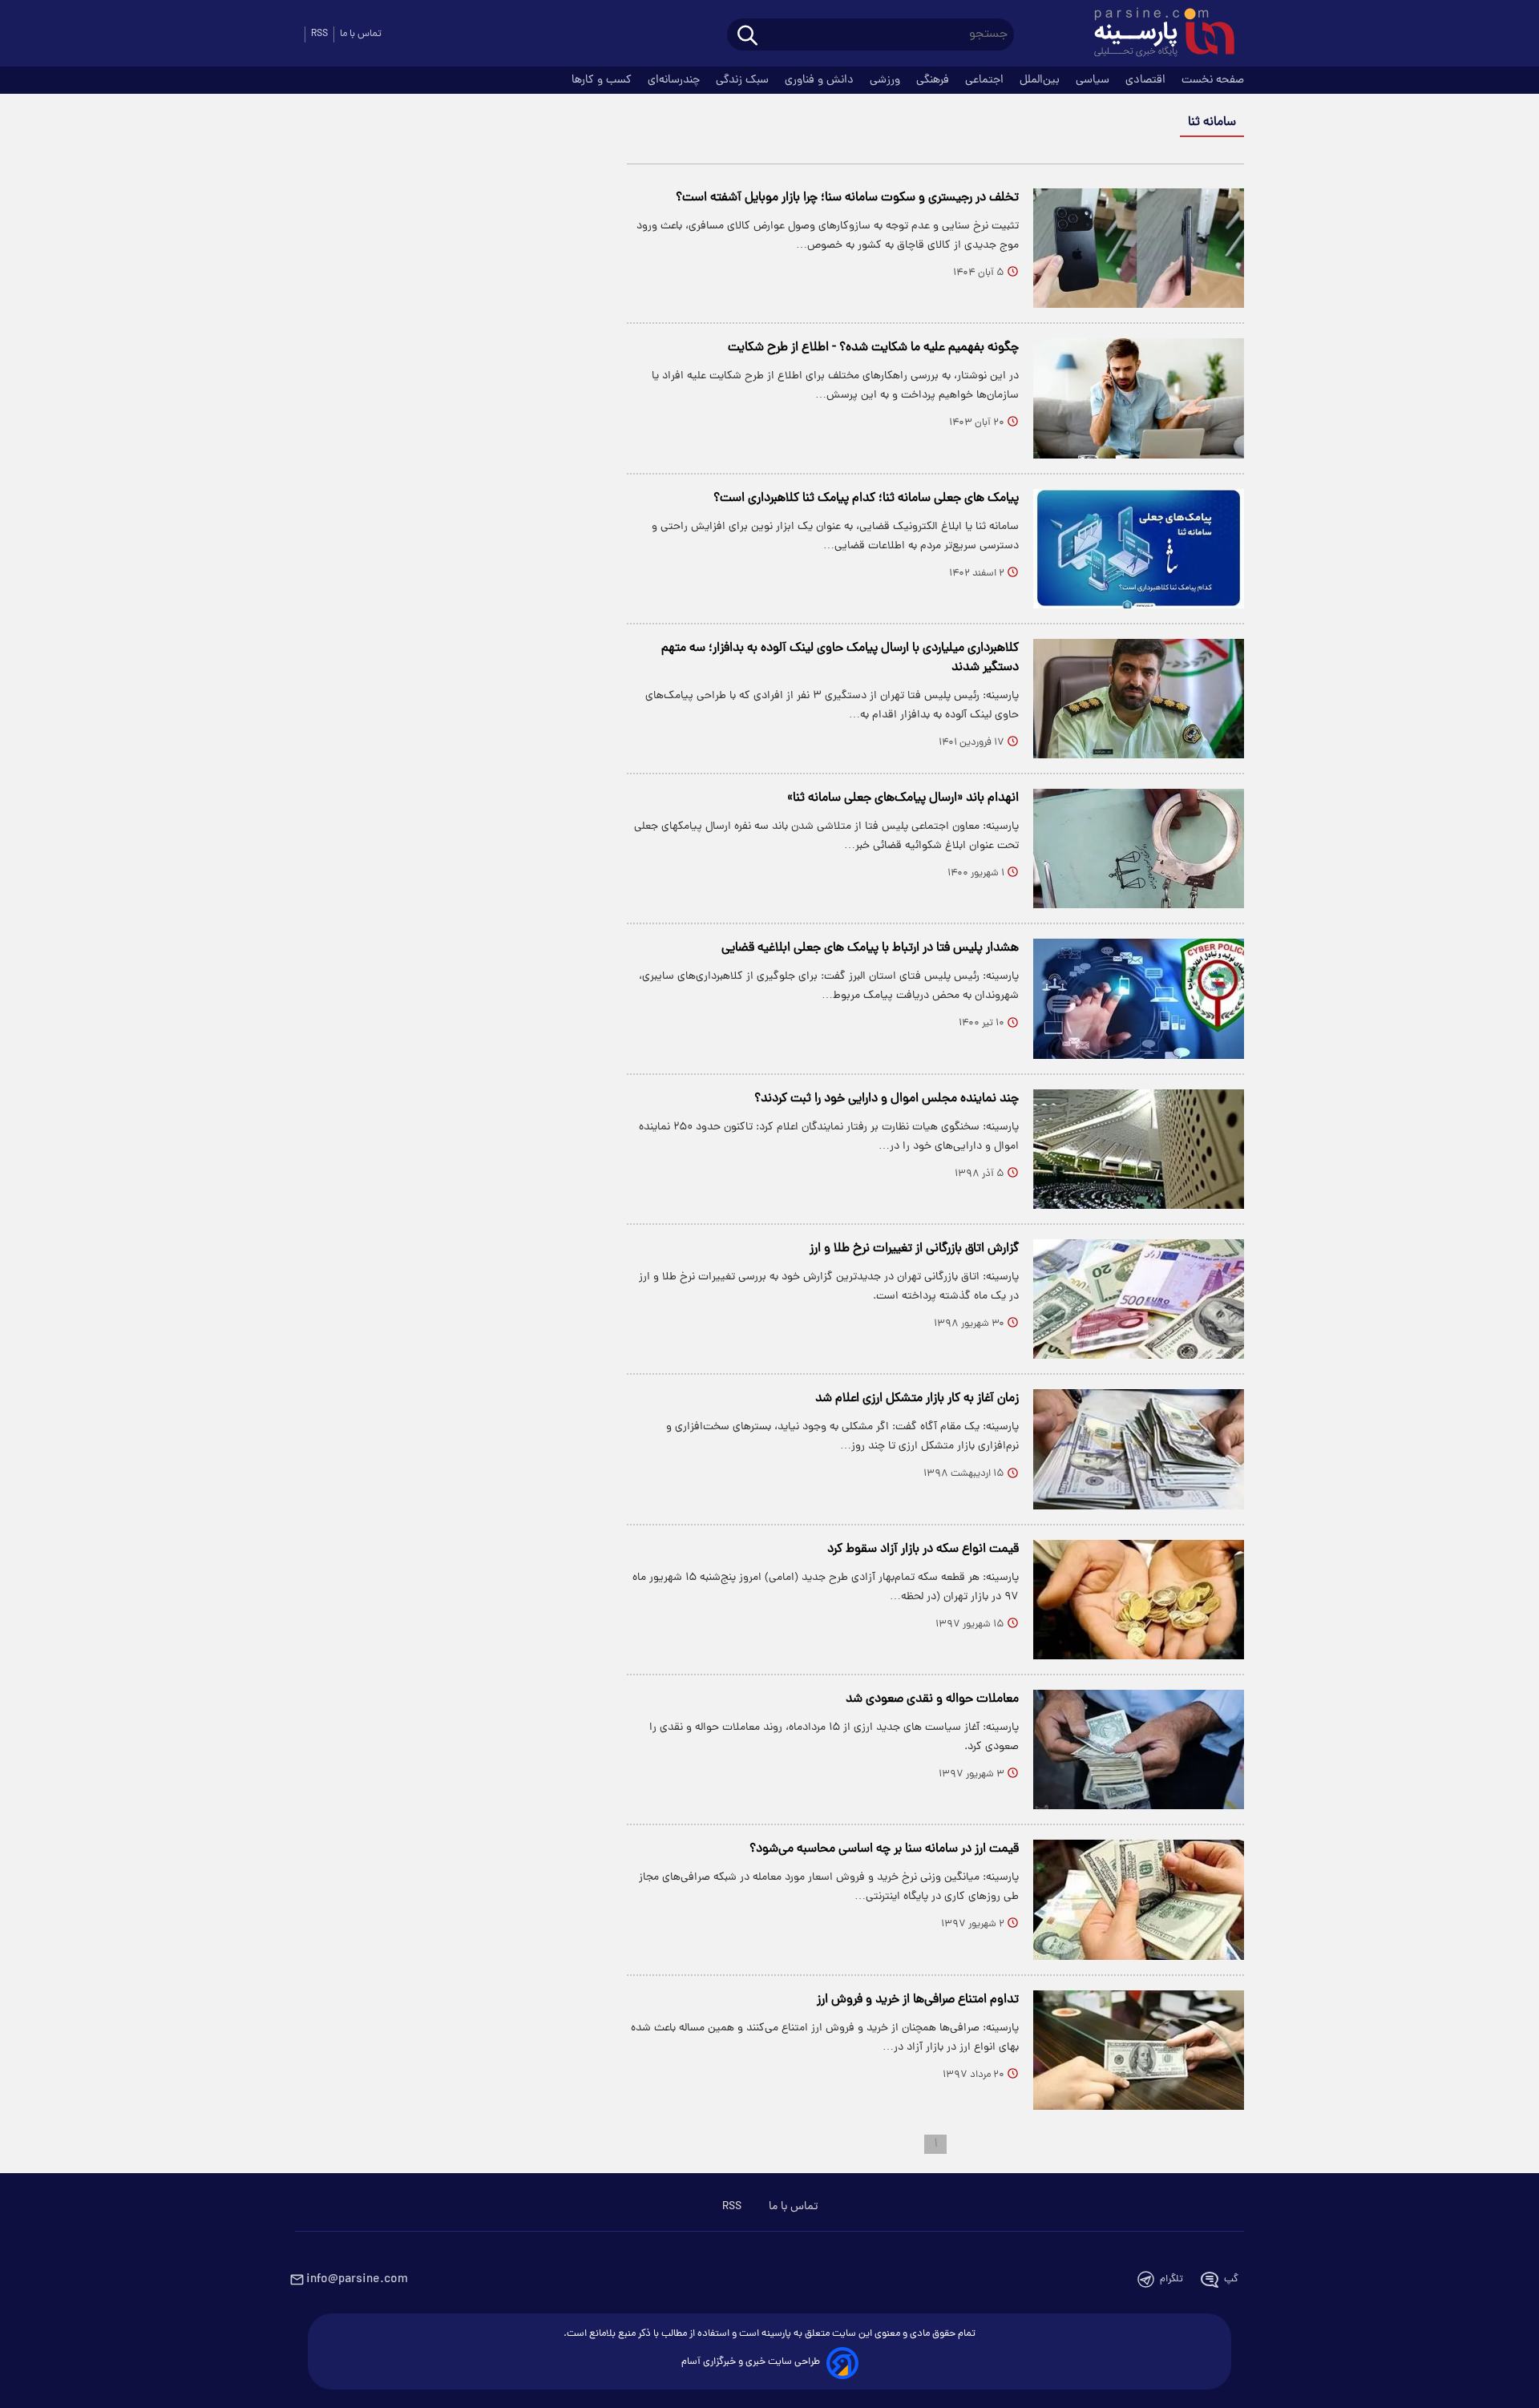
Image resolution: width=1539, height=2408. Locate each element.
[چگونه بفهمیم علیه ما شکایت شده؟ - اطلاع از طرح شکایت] (1139, 398)
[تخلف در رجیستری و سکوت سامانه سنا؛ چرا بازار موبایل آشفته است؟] (1139, 248)
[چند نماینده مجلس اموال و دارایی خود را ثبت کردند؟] (1139, 1149)
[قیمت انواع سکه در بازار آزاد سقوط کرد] (1139, 1600)
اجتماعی (986, 80)
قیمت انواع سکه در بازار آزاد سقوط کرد (923, 1549)
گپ (1231, 2279)
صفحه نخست (1213, 80)
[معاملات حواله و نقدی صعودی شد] (1139, 1749)
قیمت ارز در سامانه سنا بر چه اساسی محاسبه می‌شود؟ (884, 1849)
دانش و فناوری (821, 80)
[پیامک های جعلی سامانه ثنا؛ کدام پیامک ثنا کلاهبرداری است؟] (1139, 549)
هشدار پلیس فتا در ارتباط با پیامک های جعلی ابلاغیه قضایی (870, 948)
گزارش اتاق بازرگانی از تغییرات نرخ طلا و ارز (914, 1249)
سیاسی (1094, 80)
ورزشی (887, 80)
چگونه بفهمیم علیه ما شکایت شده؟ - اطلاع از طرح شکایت (873, 348)
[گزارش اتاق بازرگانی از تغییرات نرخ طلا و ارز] (1139, 1299)
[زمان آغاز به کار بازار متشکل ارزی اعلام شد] (1139, 1449)
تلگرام (1171, 2279)
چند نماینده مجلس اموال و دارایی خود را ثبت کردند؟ (887, 1099)
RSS (319, 34)
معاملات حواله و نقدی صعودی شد (932, 1699)
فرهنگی (934, 80)
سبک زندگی (744, 80)
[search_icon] (747, 36)
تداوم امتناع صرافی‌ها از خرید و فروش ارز (918, 2000)
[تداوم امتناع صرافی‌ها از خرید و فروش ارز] (1139, 2050)
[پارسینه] (1156, 34)
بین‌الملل (1041, 80)
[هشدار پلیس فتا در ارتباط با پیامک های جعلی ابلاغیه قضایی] (1139, 998)
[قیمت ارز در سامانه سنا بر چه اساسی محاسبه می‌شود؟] (1139, 1899)
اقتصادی (1147, 80)
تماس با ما (361, 34)
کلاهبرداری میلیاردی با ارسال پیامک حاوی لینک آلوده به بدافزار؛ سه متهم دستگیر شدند (840, 658)
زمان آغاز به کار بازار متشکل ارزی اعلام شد (917, 1399)
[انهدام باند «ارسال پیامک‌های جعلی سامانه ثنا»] (1139, 848)
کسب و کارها (603, 80)
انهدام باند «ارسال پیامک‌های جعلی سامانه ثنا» (903, 798)
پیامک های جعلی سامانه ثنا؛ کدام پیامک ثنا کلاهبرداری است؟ (866, 499)
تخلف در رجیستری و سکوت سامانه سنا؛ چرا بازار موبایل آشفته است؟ (847, 198)
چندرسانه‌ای (675, 80)
